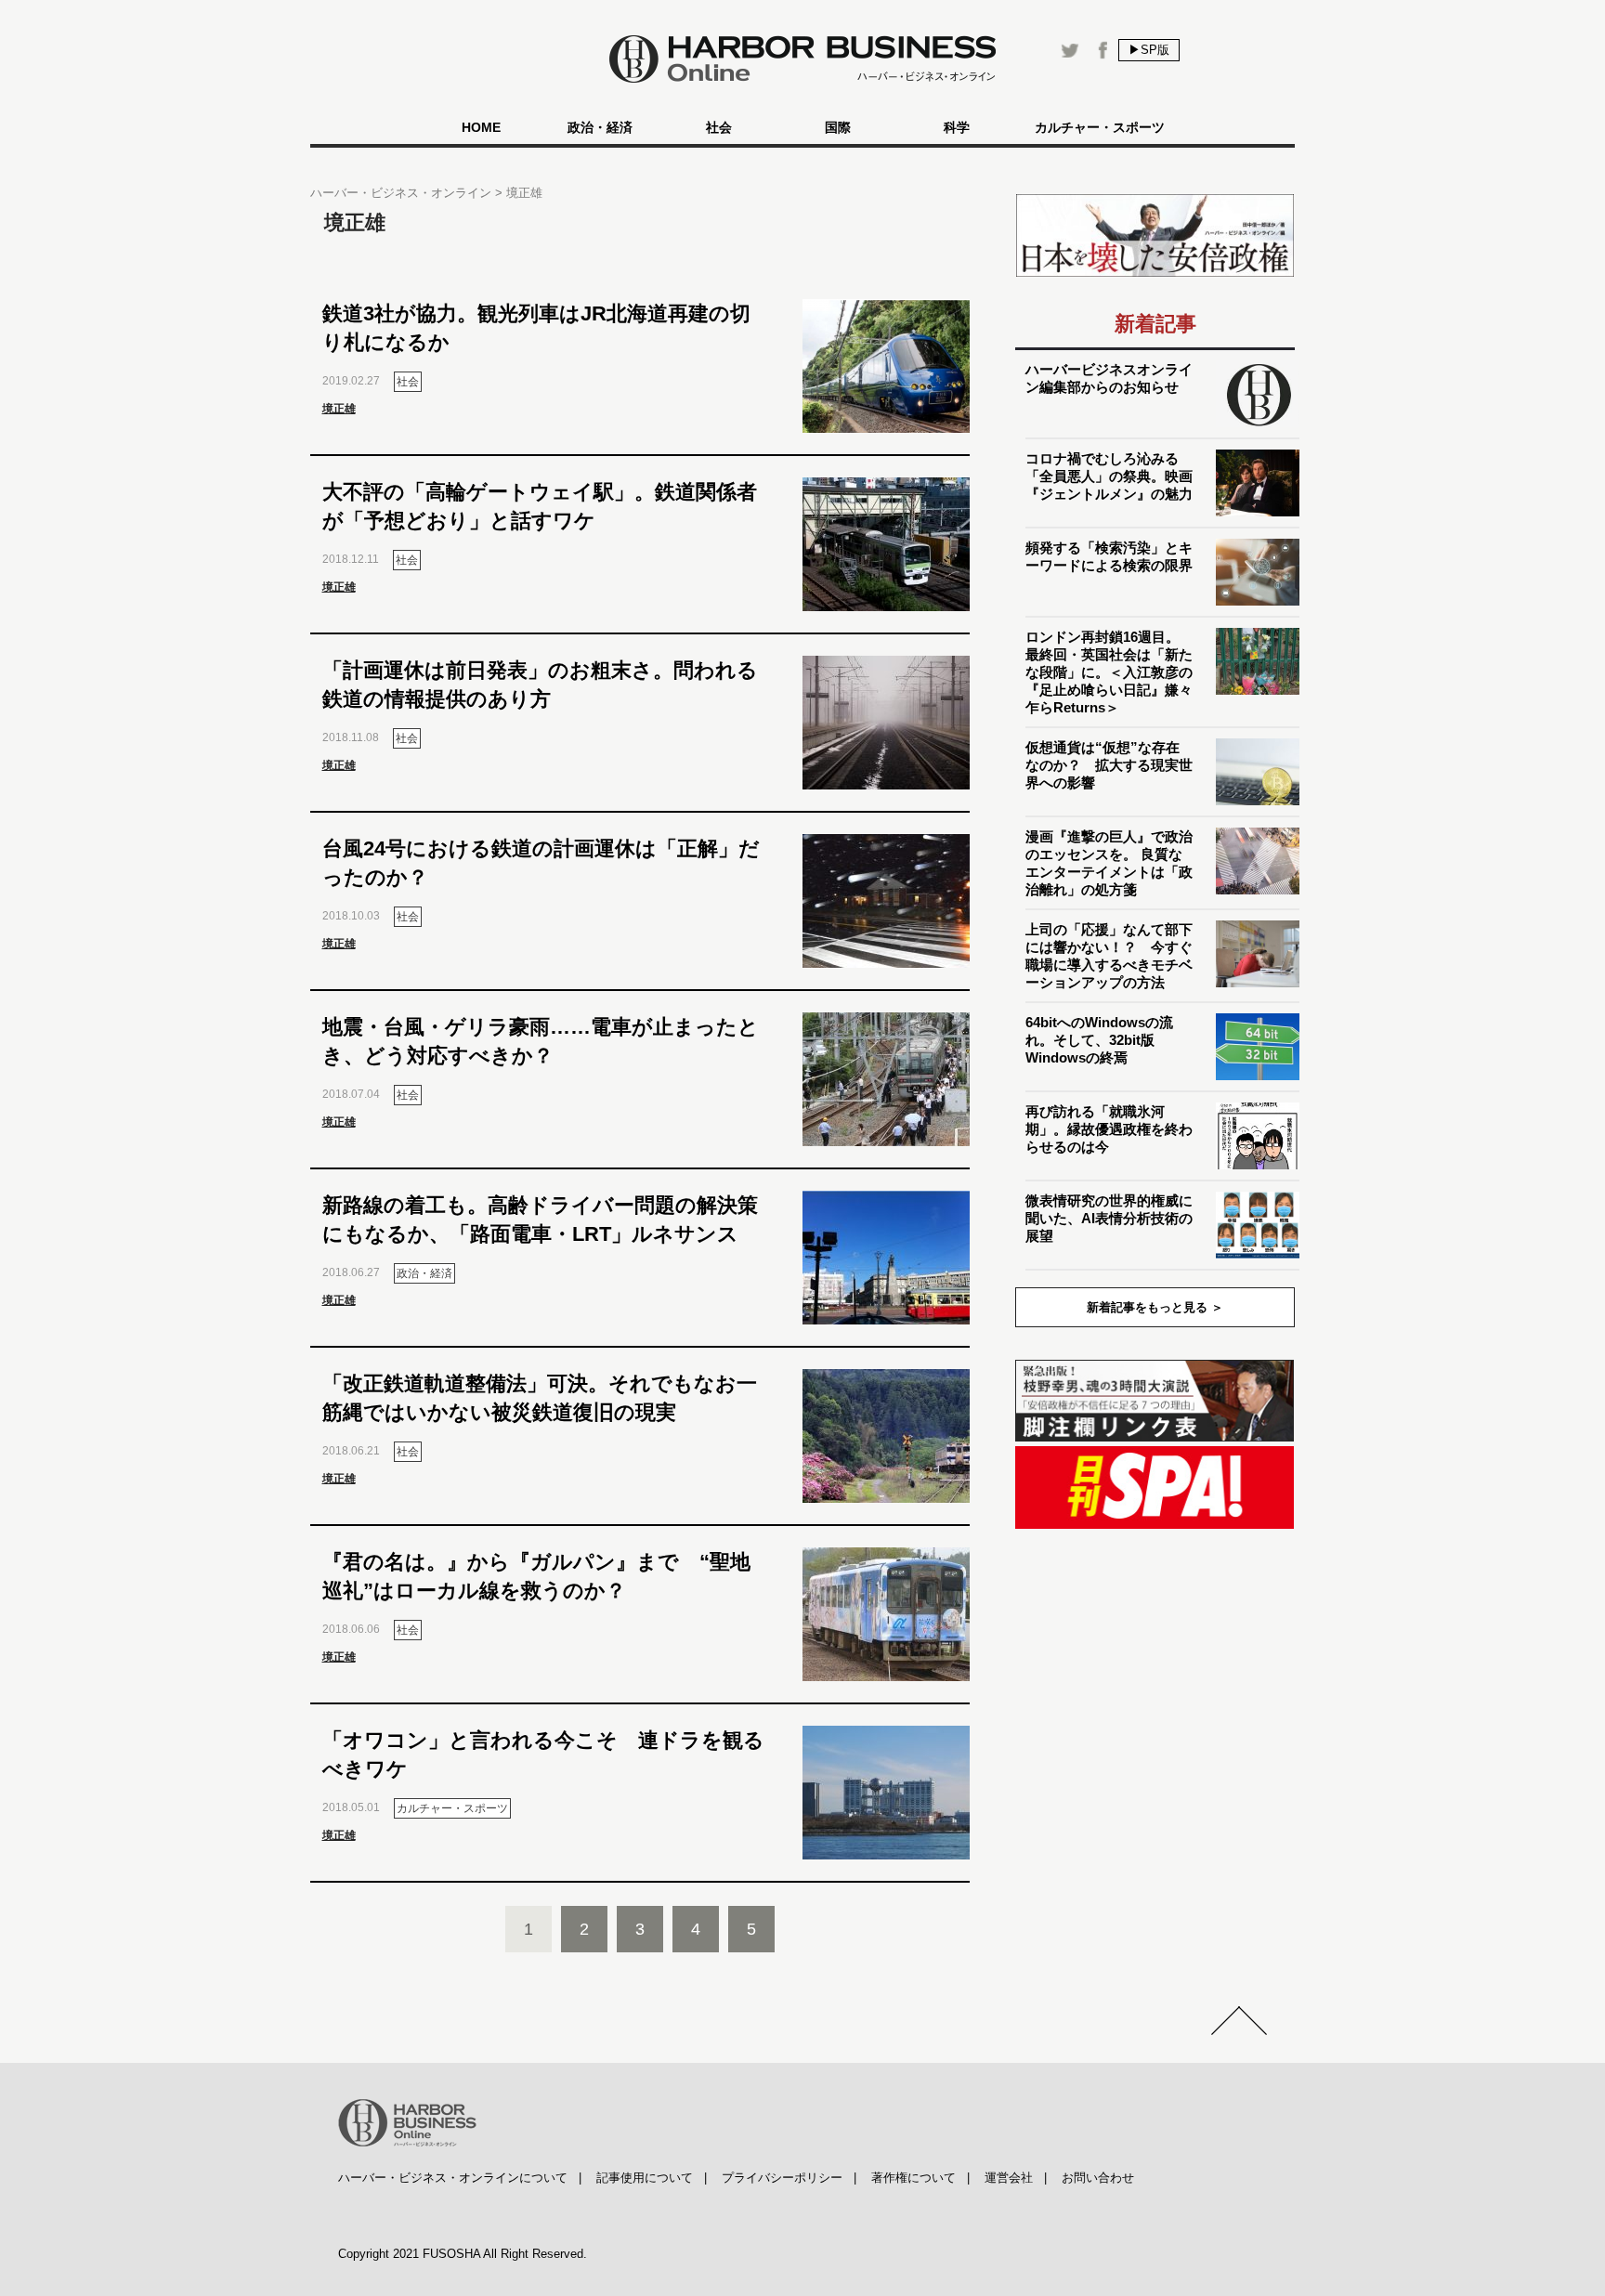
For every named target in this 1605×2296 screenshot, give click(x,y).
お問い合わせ (1098, 2178)
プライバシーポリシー (782, 2178)
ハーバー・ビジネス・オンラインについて (453, 2178)
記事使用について (645, 2178)
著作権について (913, 2178)
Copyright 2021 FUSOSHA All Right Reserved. (463, 2254)
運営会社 (1009, 2178)
